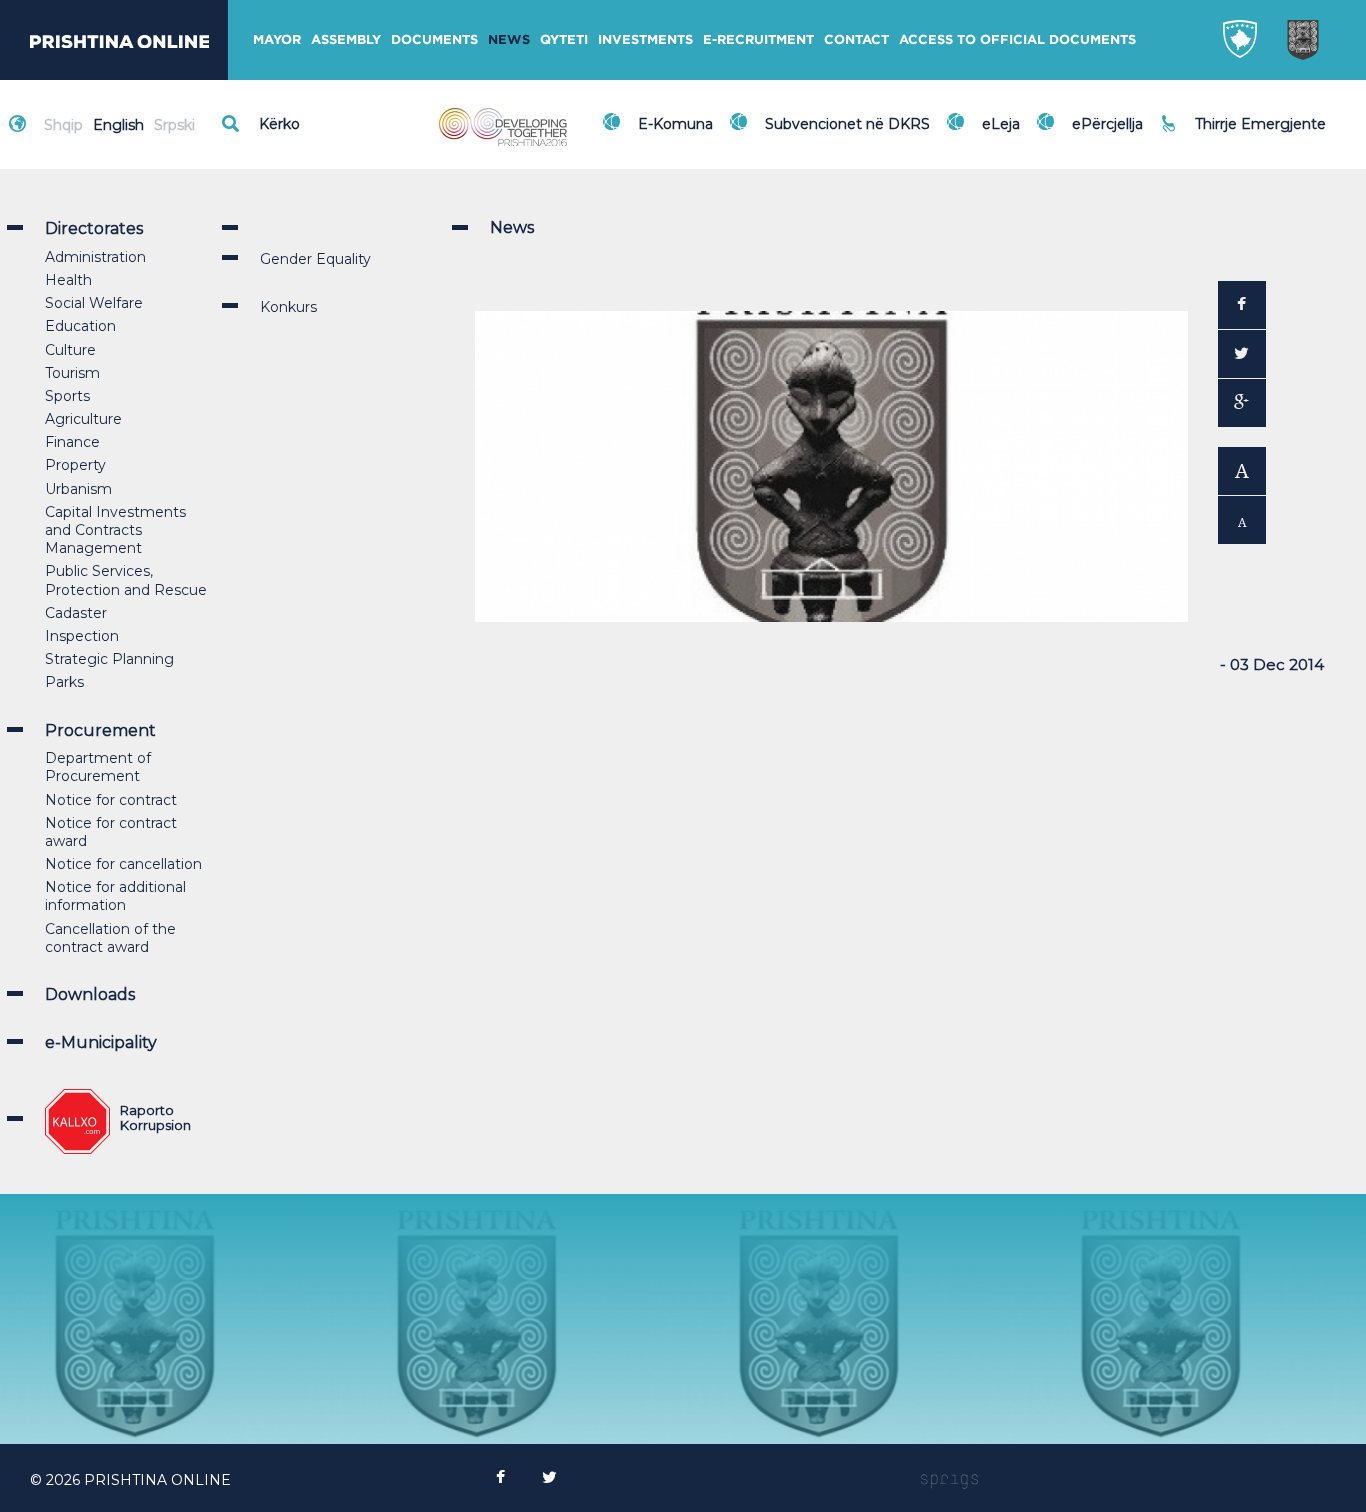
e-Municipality (101, 1042)
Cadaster (76, 613)
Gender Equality (315, 259)
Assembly (346, 39)
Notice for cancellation (123, 864)
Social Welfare (94, 303)
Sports (67, 396)
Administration (95, 257)
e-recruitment (758, 39)
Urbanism (78, 489)
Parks (64, 682)
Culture (70, 350)
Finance (72, 442)
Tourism (72, 373)
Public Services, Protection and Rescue (126, 580)
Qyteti (564, 39)
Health (68, 280)
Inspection (82, 636)
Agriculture (83, 419)
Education (80, 326)
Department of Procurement (98, 767)
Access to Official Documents (1017, 39)
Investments (645, 39)
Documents (434, 39)
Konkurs (288, 307)
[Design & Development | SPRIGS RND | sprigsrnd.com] (950, 1480)
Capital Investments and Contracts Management (115, 530)
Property (75, 465)
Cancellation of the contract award (110, 938)
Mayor (277, 39)
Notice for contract (111, 800)
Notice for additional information (115, 896)
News (509, 39)
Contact (856, 39)
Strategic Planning (109, 659)
